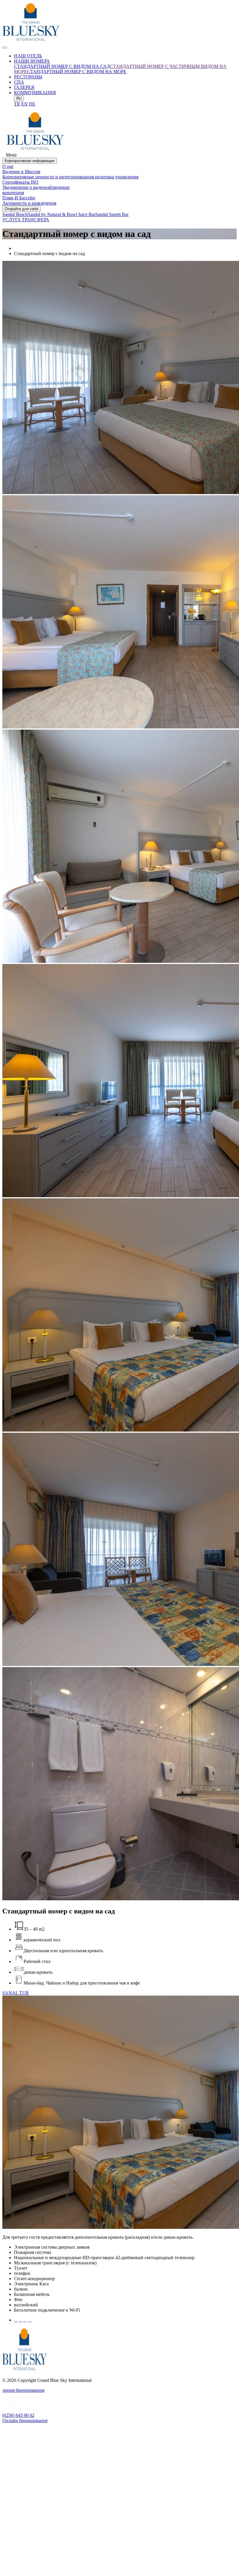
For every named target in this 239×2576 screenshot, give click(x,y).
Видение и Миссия (21, 172)
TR (17, 104)
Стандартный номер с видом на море (77, 72)
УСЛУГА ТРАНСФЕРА (26, 220)
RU (19, 98)
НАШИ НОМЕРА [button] (32, 61)
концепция (13, 193)
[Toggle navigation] (5, 48)
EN (24, 104)
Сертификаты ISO (20, 182)
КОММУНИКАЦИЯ (35, 93)
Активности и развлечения (29, 203)
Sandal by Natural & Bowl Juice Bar (61, 214)
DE (32, 104)
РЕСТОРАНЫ (28, 77)
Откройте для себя (21, 209)
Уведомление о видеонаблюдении (36, 187)
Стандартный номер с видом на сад (62, 66)
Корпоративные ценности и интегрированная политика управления (70, 177)
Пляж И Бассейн (19, 198)
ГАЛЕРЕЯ (24, 87)
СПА (19, 82)
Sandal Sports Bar (112, 214)
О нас (8, 166)
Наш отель (28, 56)
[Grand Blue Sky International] (31, 41)
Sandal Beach (15, 214)
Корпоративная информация (30, 161)
